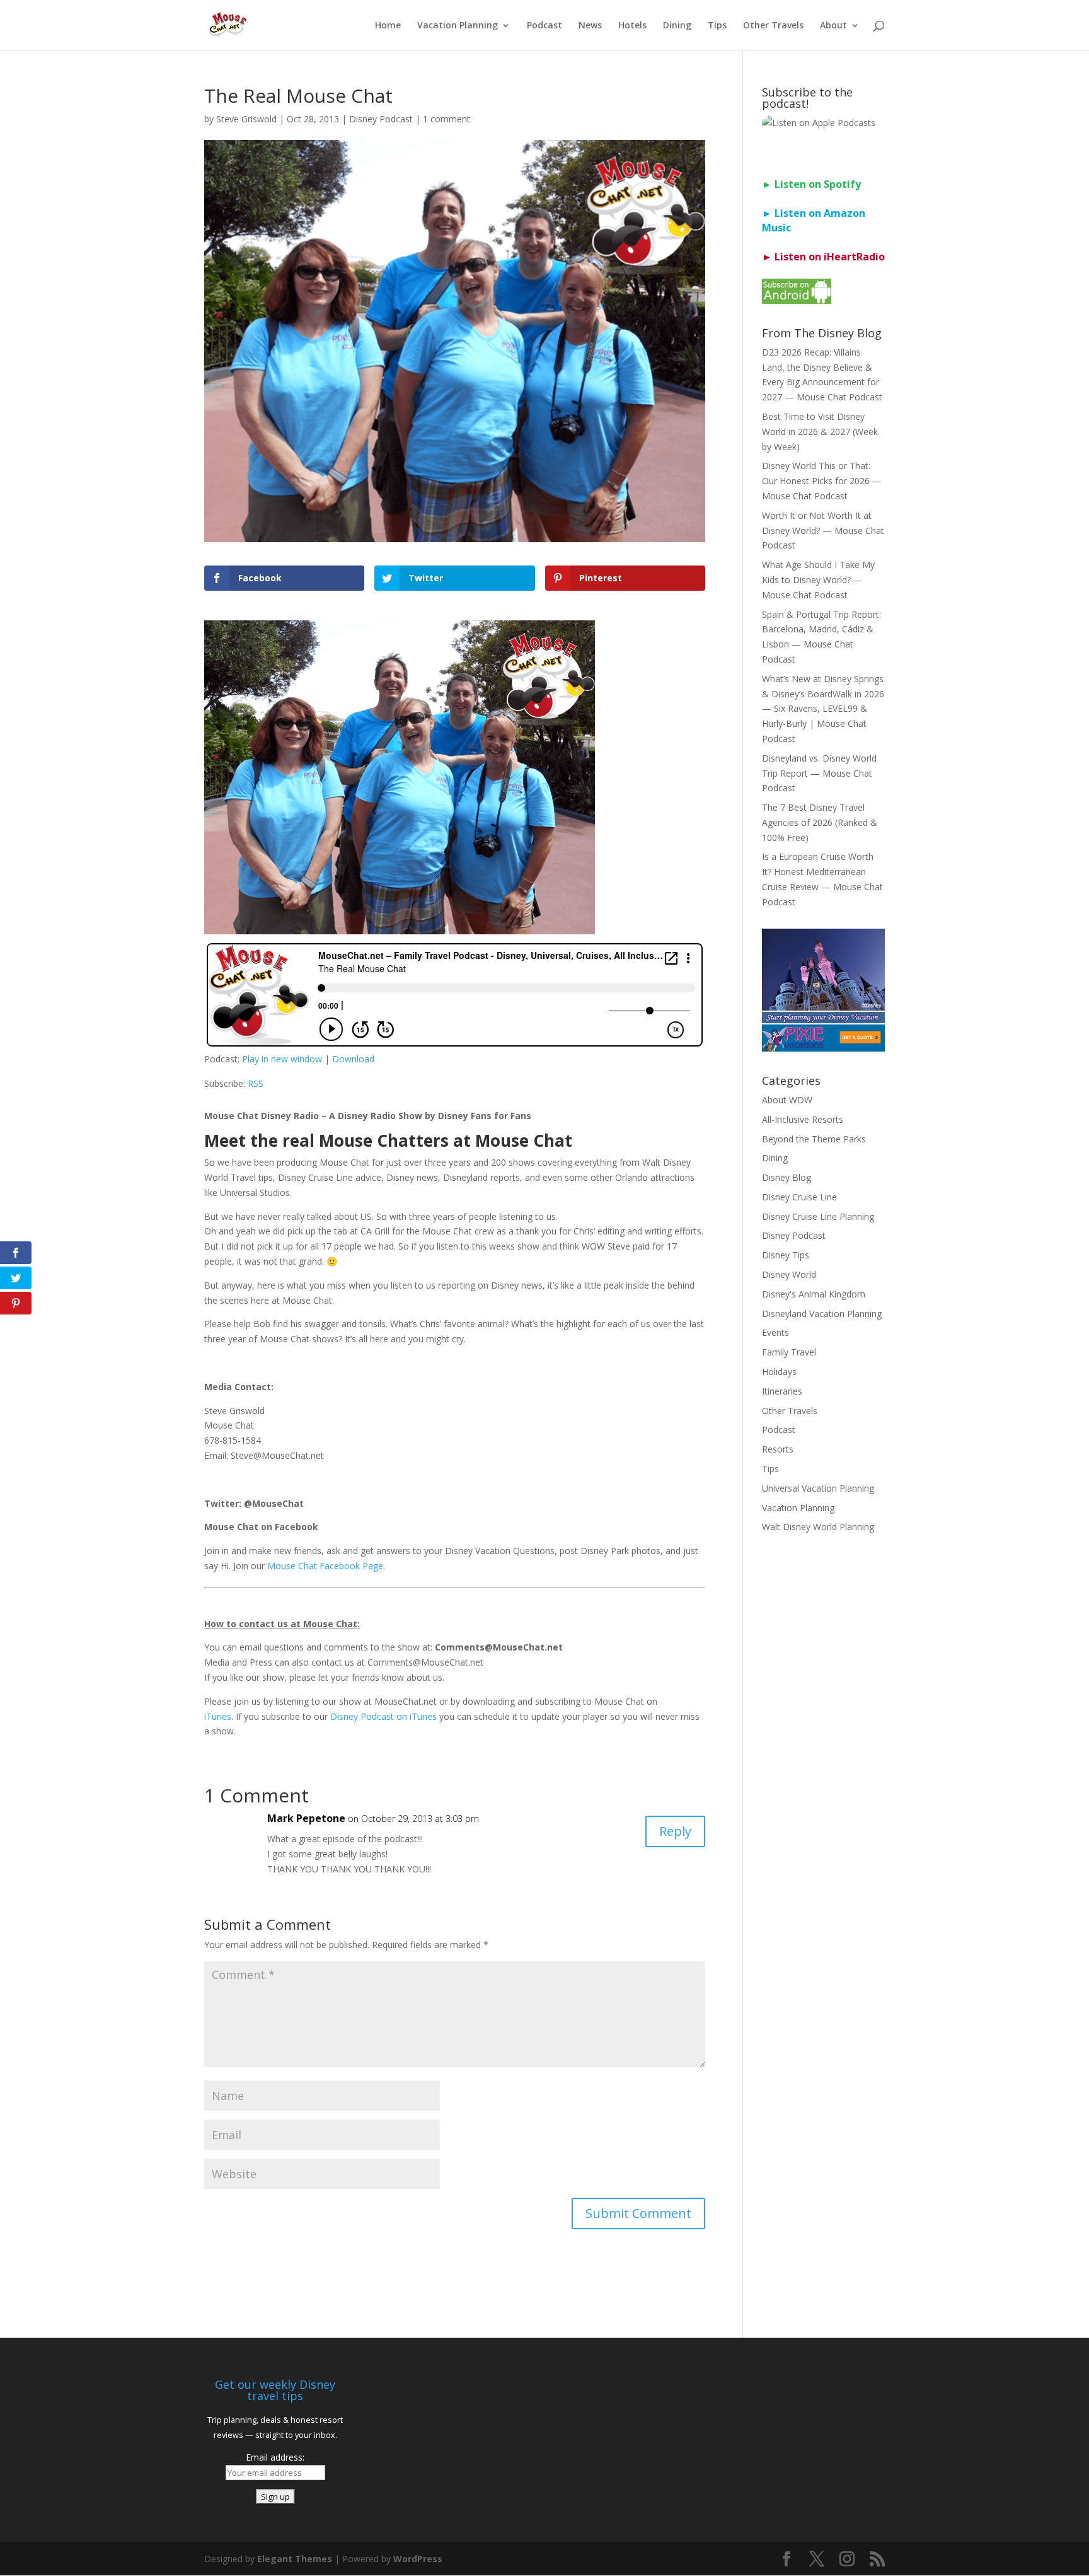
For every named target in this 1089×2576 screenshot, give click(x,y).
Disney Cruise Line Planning (818, 1216)
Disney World (789, 1274)
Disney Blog (786, 1177)
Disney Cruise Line (799, 1197)
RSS (256, 1083)
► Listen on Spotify (811, 184)
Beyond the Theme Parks (814, 1139)
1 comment (447, 119)
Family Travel (789, 1352)
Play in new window (282, 1059)
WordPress (418, 2559)
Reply (675, 1831)
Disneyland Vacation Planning (822, 1314)
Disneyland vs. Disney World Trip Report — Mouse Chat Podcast (819, 773)
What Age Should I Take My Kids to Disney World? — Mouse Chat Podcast (818, 580)
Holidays (779, 1372)
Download (353, 1059)
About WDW (787, 1100)
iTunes (218, 1716)
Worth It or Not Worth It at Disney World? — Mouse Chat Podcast (823, 531)
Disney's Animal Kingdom (814, 1294)
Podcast (544, 26)
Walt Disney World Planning (818, 1527)
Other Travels (773, 26)
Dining (677, 26)
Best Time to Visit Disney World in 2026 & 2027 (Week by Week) (820, 432)
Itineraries (782, 1391)
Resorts (778, 1449)
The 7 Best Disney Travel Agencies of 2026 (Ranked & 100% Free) (820, 822)
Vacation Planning (458, 26)
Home (388, 26)
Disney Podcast (381, 119)
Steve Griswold (246, 119)
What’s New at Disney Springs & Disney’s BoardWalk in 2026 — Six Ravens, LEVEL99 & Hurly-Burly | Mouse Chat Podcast (823, 709)
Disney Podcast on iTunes (383, 1716)
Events (775, 1332)
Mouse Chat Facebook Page (325, 1566)
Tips (717, 26)
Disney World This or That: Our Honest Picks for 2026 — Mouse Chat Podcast (822, 481)
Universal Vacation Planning (818, 1488)
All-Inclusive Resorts (803, 1119)
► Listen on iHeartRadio (823, 257)
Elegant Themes (295, 2559)
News (590, 26)
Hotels (632, 26)
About (833, 26)
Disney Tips (786, 1255)
